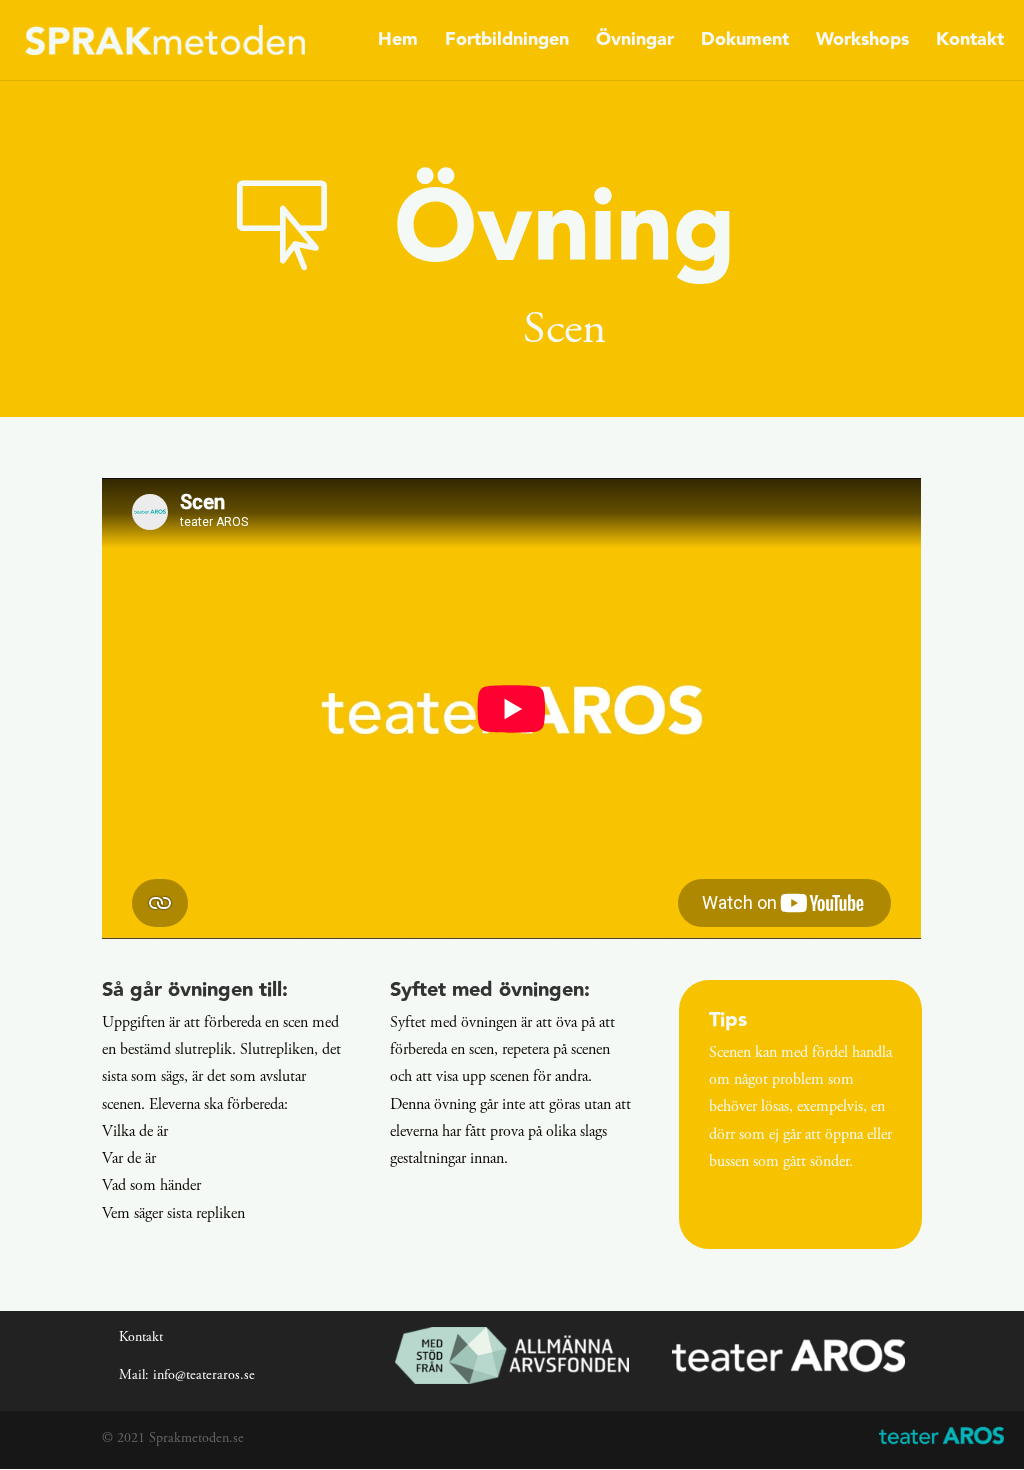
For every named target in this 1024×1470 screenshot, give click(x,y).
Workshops (862, 43)
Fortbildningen (507, 43)
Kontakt (970, 43)
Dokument (745, 43)
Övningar (635, 43)
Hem (398, 43)
